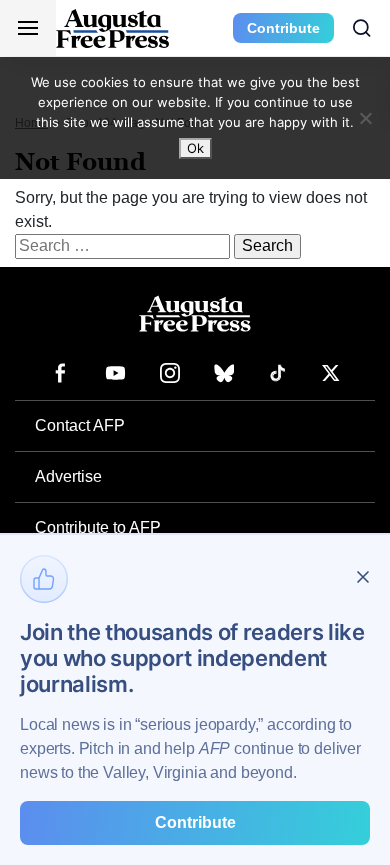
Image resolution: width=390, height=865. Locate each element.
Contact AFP (80, 425)
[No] (365, 118)
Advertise (68, 476)
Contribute (283, 28)
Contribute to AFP (98, 527)
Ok (195, 148)
